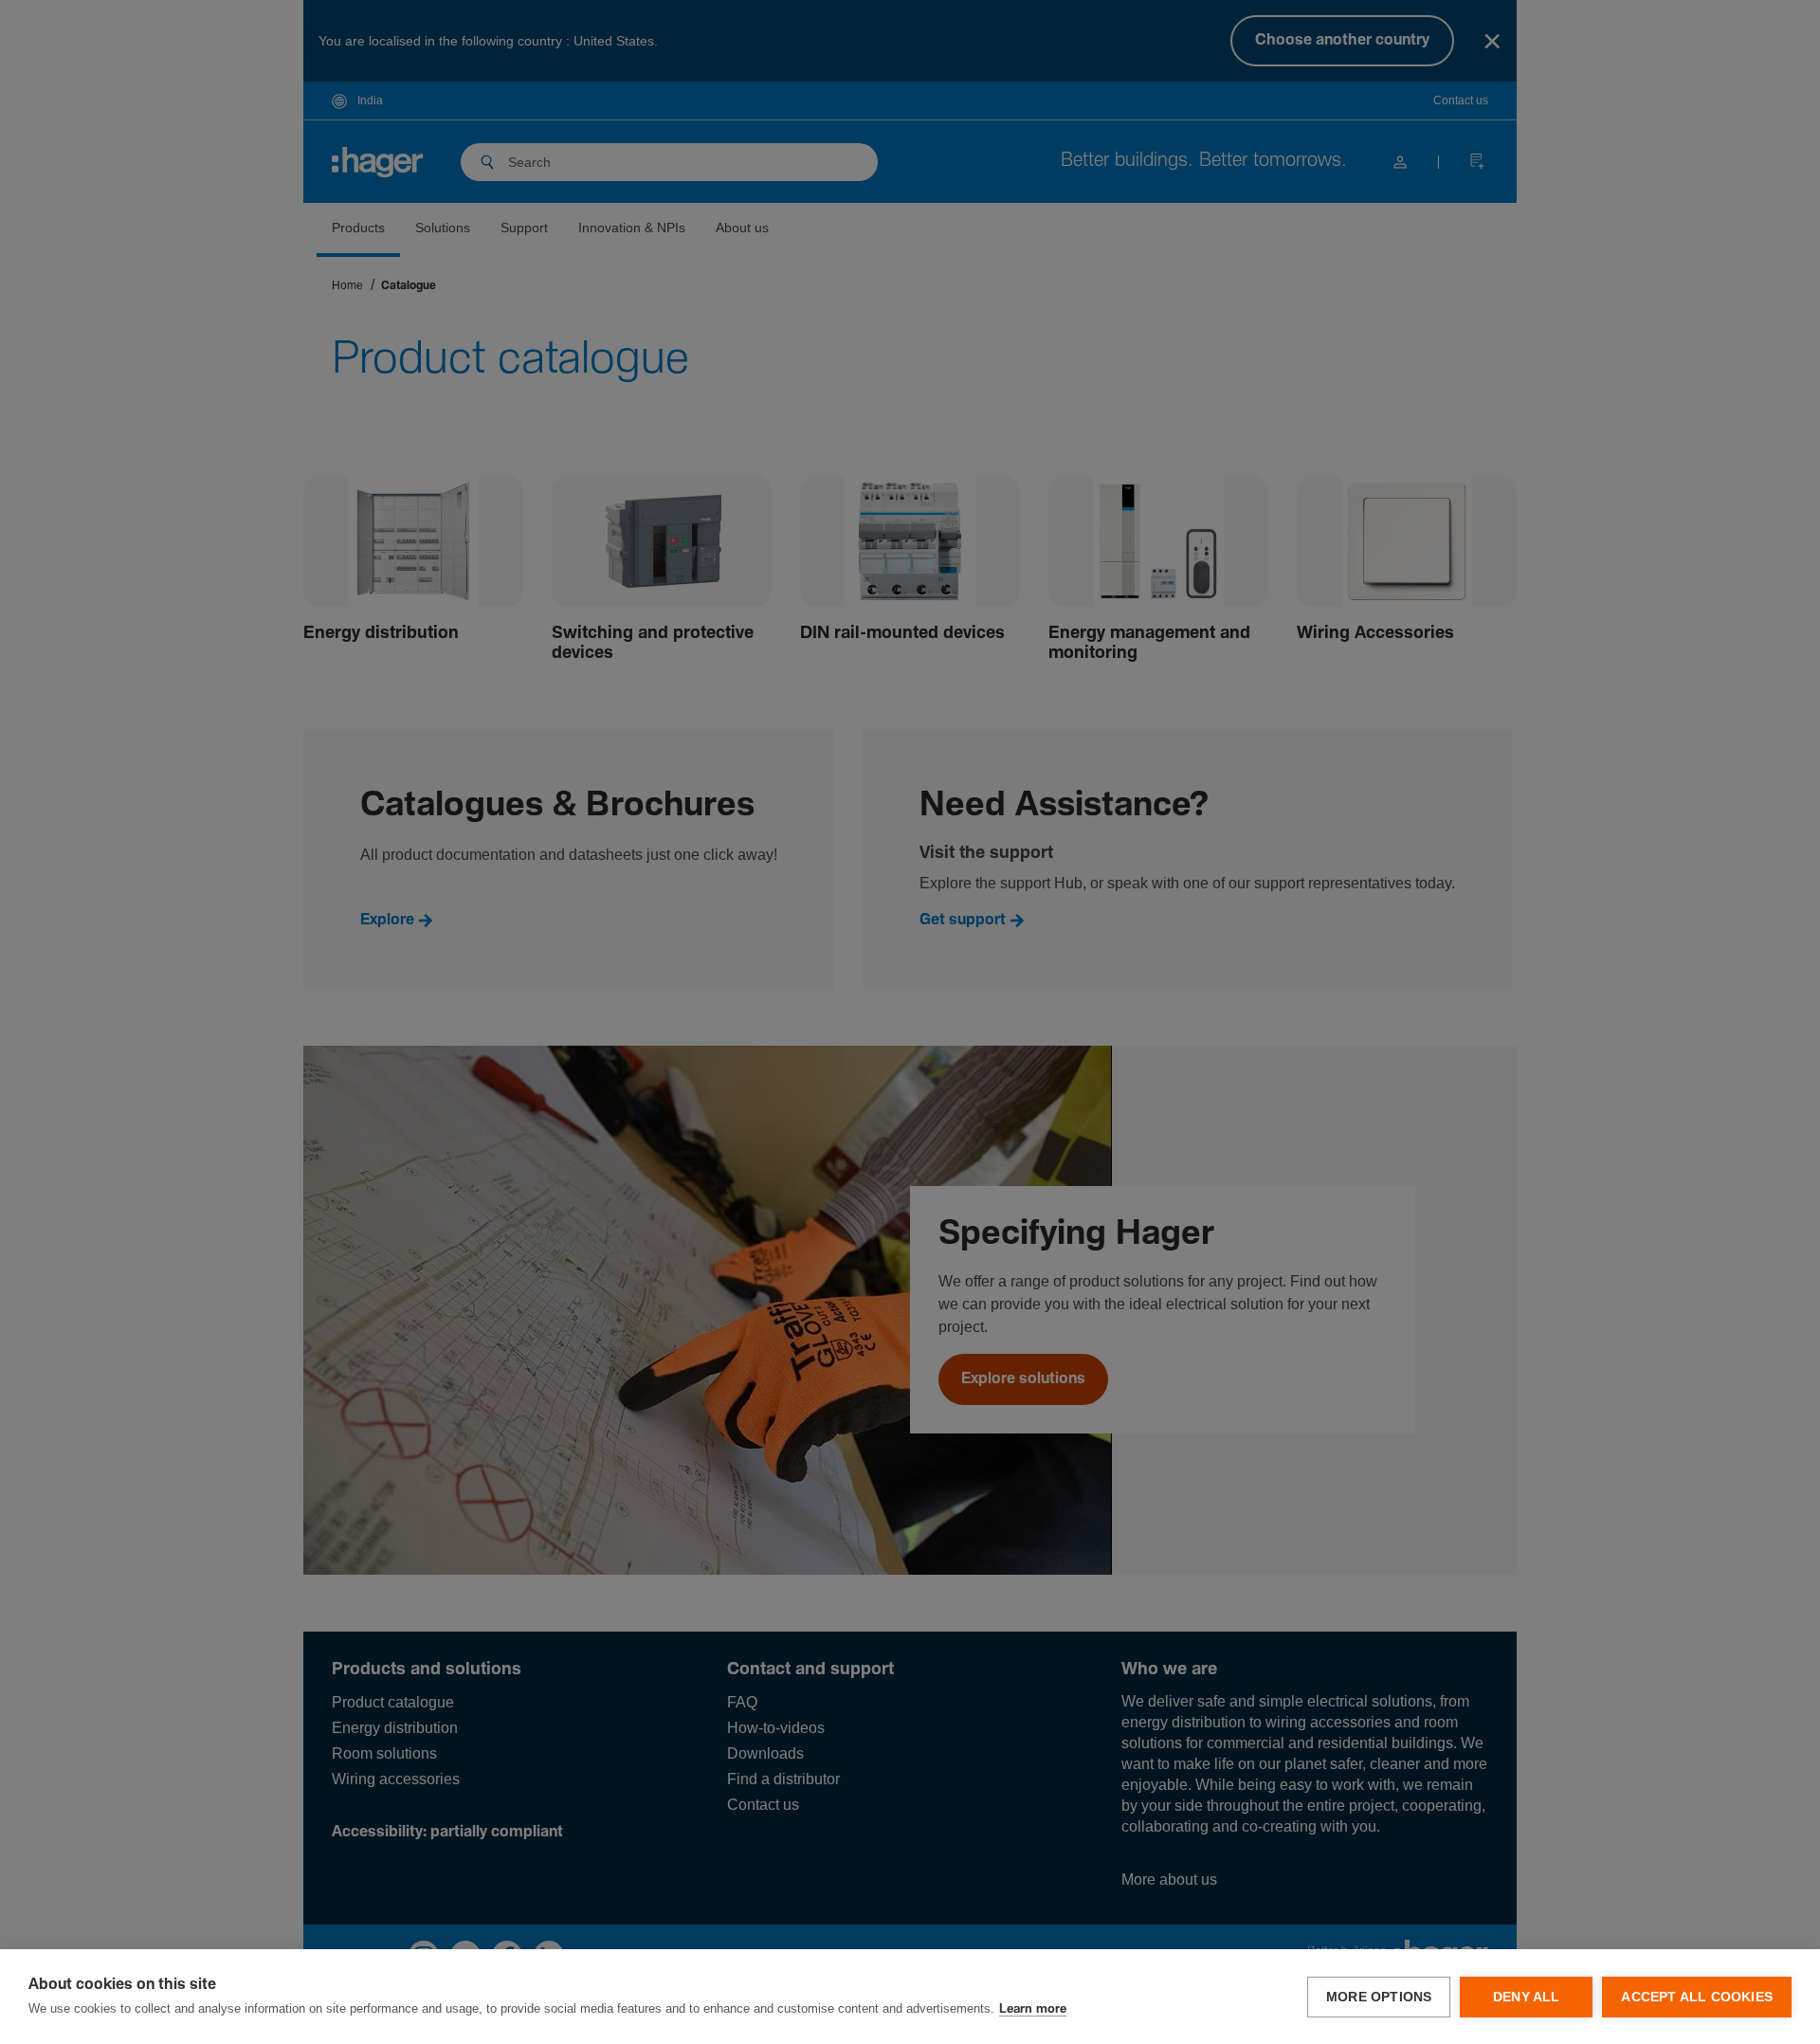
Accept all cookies (1697, 1997)
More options (1379, 1997)
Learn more (1033, 2009)
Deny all (1527, 1997)
